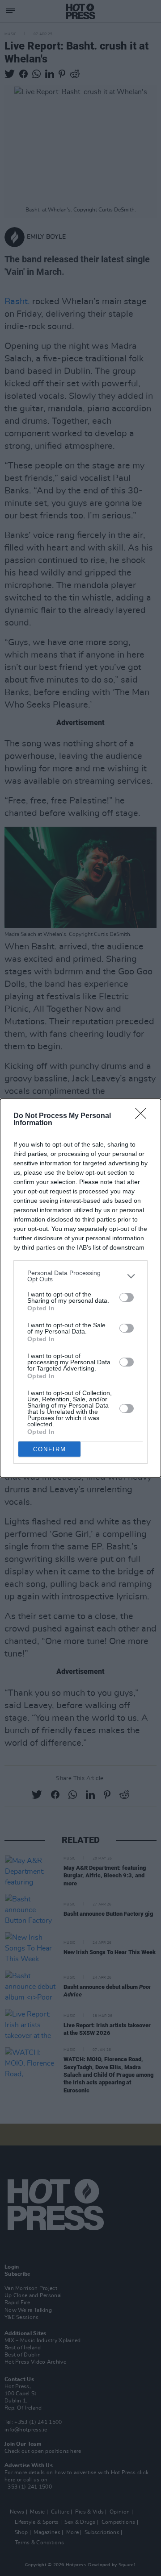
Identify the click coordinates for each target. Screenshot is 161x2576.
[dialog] (80, 1288)
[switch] (127, 1297)
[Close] (144, 1116)
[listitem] (80, 1276)
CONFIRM (50, 1449)
